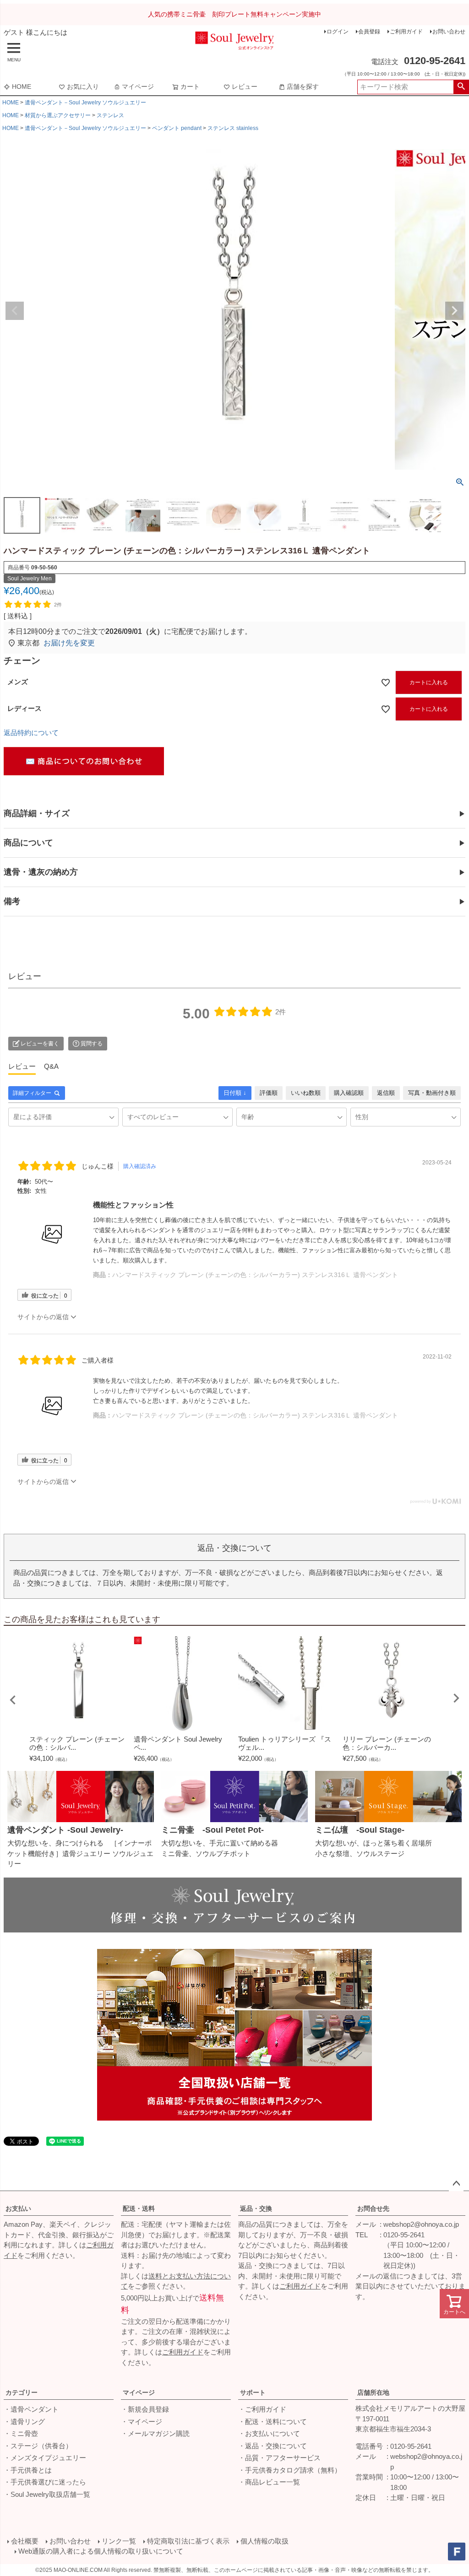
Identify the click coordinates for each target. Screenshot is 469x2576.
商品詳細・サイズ (37, 813)
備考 (12, 901)
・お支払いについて (269, 2433)
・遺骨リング (24, 2422)
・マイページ (142, 2422)
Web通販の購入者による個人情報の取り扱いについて (101, 2551)
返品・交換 (256, 2208)
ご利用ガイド (406, 32)
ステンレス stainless (233, 128)
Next (454, 311)
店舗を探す (303, 87)
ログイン (338, 32)
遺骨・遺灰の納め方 (41, 872)
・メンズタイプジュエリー (45, 2458)
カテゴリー (22, 2392)
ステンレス (110, 115)
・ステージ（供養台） (38, 2446)
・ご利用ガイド (262, 2409)
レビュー (245, 87)
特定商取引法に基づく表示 (188, 2541)
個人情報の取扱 (264, 2541)
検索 (461, 87)
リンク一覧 (119, 2541)
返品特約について (31, 733)
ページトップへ (456, 2184)
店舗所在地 (373, 2392)
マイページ (138, 87)
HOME (22, 87)
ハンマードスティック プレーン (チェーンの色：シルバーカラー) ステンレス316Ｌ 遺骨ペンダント (255, 1275)
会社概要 (25, 2541)
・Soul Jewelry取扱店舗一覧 (47, 2494)
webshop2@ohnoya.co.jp (421, 2224)
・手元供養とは (28, 2470)
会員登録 (369, 32)
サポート (253, 2392)
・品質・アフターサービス (279, 2458)
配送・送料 (139, 2208)
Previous (15, 311)
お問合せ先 (373, 2208)
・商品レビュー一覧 (269, 2482)
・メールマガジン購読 (155, 2433)
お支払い (18, 2208)
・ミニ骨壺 (21, 2433)
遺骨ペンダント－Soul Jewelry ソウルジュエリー (85, 103)
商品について (28, 843)
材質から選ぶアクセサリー (58, 115)
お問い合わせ (449, 32)
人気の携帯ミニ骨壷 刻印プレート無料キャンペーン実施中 (234, 14)
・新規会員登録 (145, 2409)
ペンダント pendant (177, 128)
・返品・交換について (273, 2446)
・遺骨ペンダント (31, 2409)
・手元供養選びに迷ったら (45, 2482)
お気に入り (83, 87)
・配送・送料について (273, 2422)
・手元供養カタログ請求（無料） (290, 2470)
